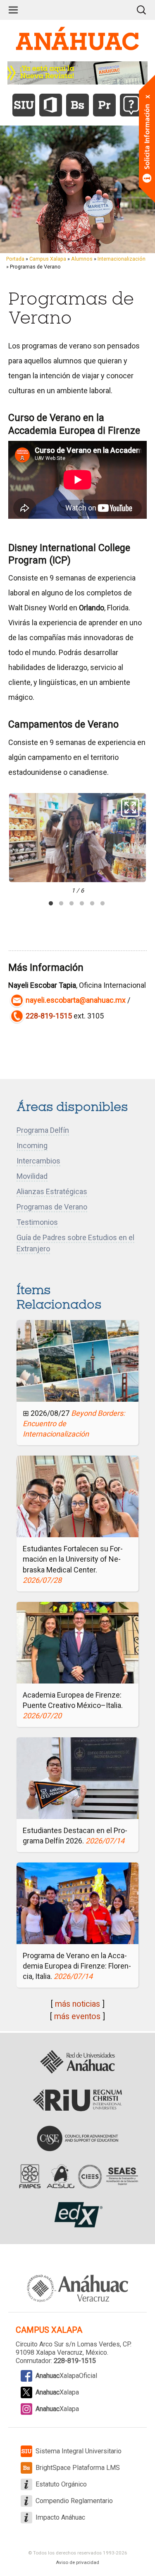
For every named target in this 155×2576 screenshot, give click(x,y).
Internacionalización (122, 259)
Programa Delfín (43, 1130)
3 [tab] (72, 904)
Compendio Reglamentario (74, 2501)
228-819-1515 (49, 1016)
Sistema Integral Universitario (79, 2451)
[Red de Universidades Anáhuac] (77, 2062)
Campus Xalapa (48, 259)
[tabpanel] (77, 844)
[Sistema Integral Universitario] (24, 105)
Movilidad (32, 1176)
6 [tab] (103, 904)
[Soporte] (131, 105)
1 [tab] (51, 904)
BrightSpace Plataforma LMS (78, 2468)
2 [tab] (61, 904)
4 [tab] (82, 904)
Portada (15, 259)
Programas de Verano (52, 1207)
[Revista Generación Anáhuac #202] (78, 72)
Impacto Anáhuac (60, 2517)
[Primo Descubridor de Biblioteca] (104, 105)
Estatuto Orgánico (61, 2484)
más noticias (77, 2004)
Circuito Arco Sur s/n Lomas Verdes (68, 2344)
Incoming (32, 1145)
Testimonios (37, 1222)
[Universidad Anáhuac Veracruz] (78, 2284)
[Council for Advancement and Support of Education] (77, 2138)
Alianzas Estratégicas (52, 1191)
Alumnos (82, 259)
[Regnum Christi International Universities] (77, 2100)
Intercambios (38, 1161)
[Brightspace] (77, 105)
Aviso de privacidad (77, 2562)
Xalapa (57, 2392)
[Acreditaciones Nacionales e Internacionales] (77, 2177)
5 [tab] (92, 904)
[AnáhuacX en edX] (77, 2215)
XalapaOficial (66, 2376)
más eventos (77, 2016)
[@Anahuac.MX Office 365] (51, 105)
